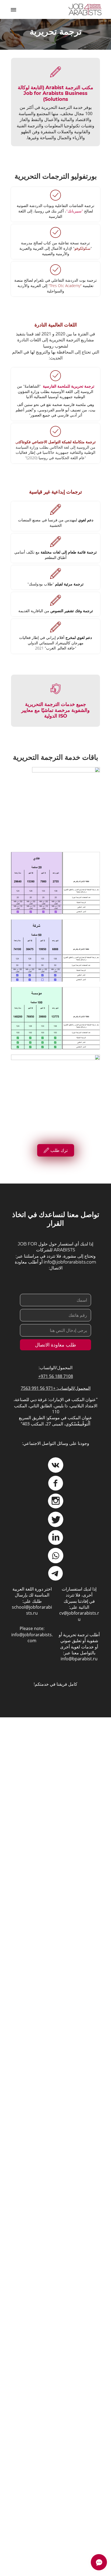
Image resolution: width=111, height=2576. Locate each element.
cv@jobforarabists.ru (79, 1616)
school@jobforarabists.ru (32, 1610)
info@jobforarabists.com (32, 1638)
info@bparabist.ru (79, 1659)
